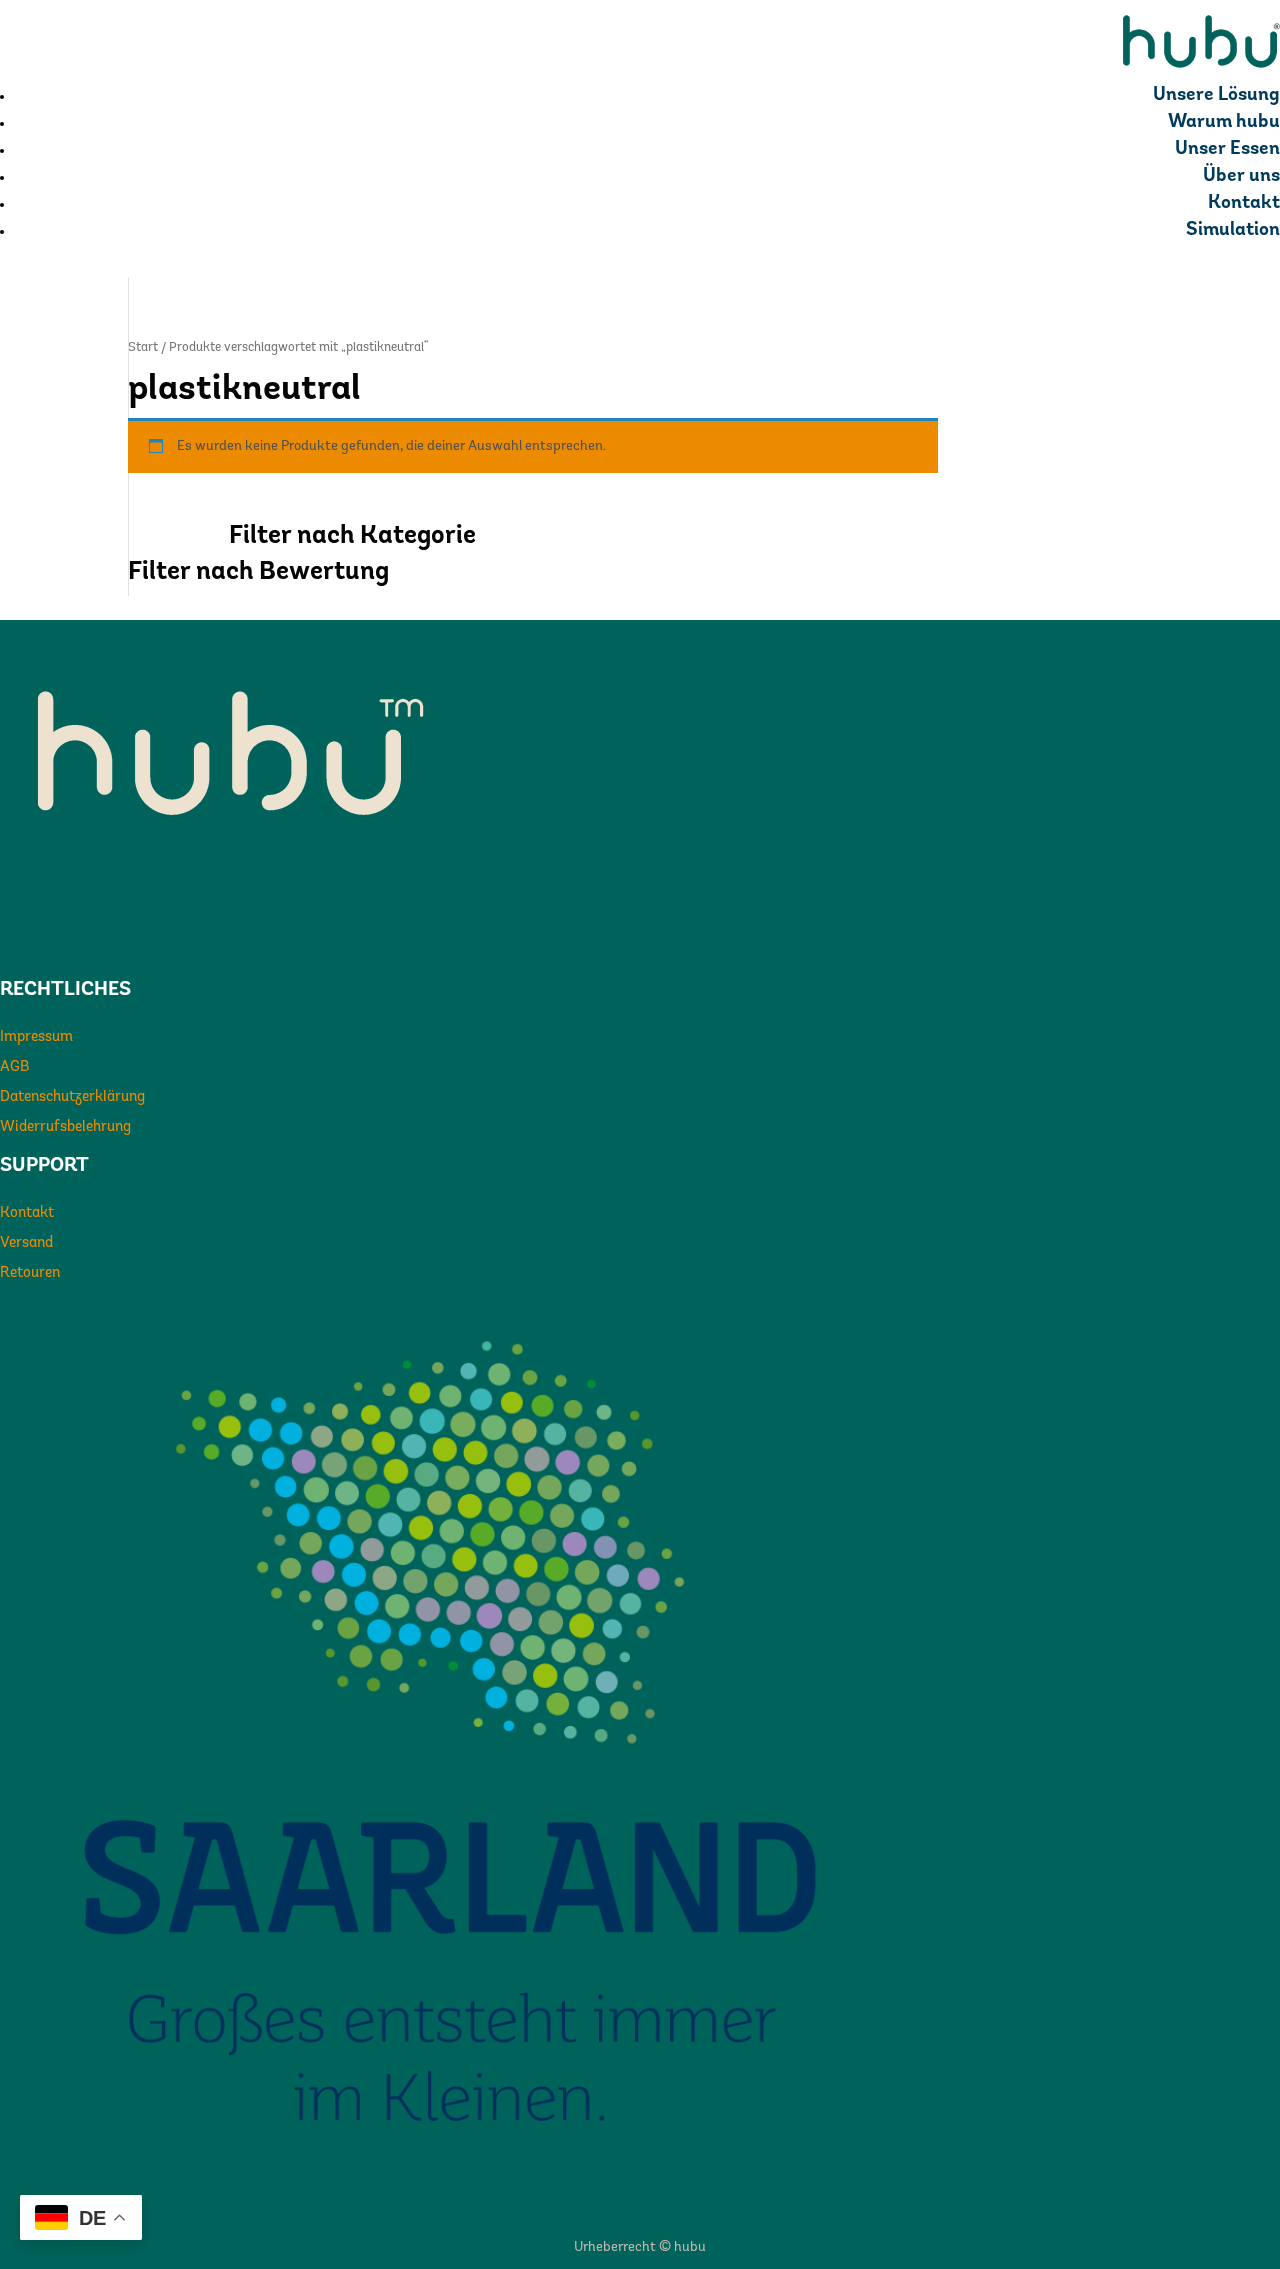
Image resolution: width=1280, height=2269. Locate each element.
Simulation (1233, 230)
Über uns (1241, 176)
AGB (15, 1067)
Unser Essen (1227, 149)
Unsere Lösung (1216, 95)
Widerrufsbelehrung (65, 1127)
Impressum (36, 1037)
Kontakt (1244, 203)
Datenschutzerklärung (72, 1097)
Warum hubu (1224, 122)
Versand (26, 1243)
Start (143, 347)
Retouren (30, 1273)
